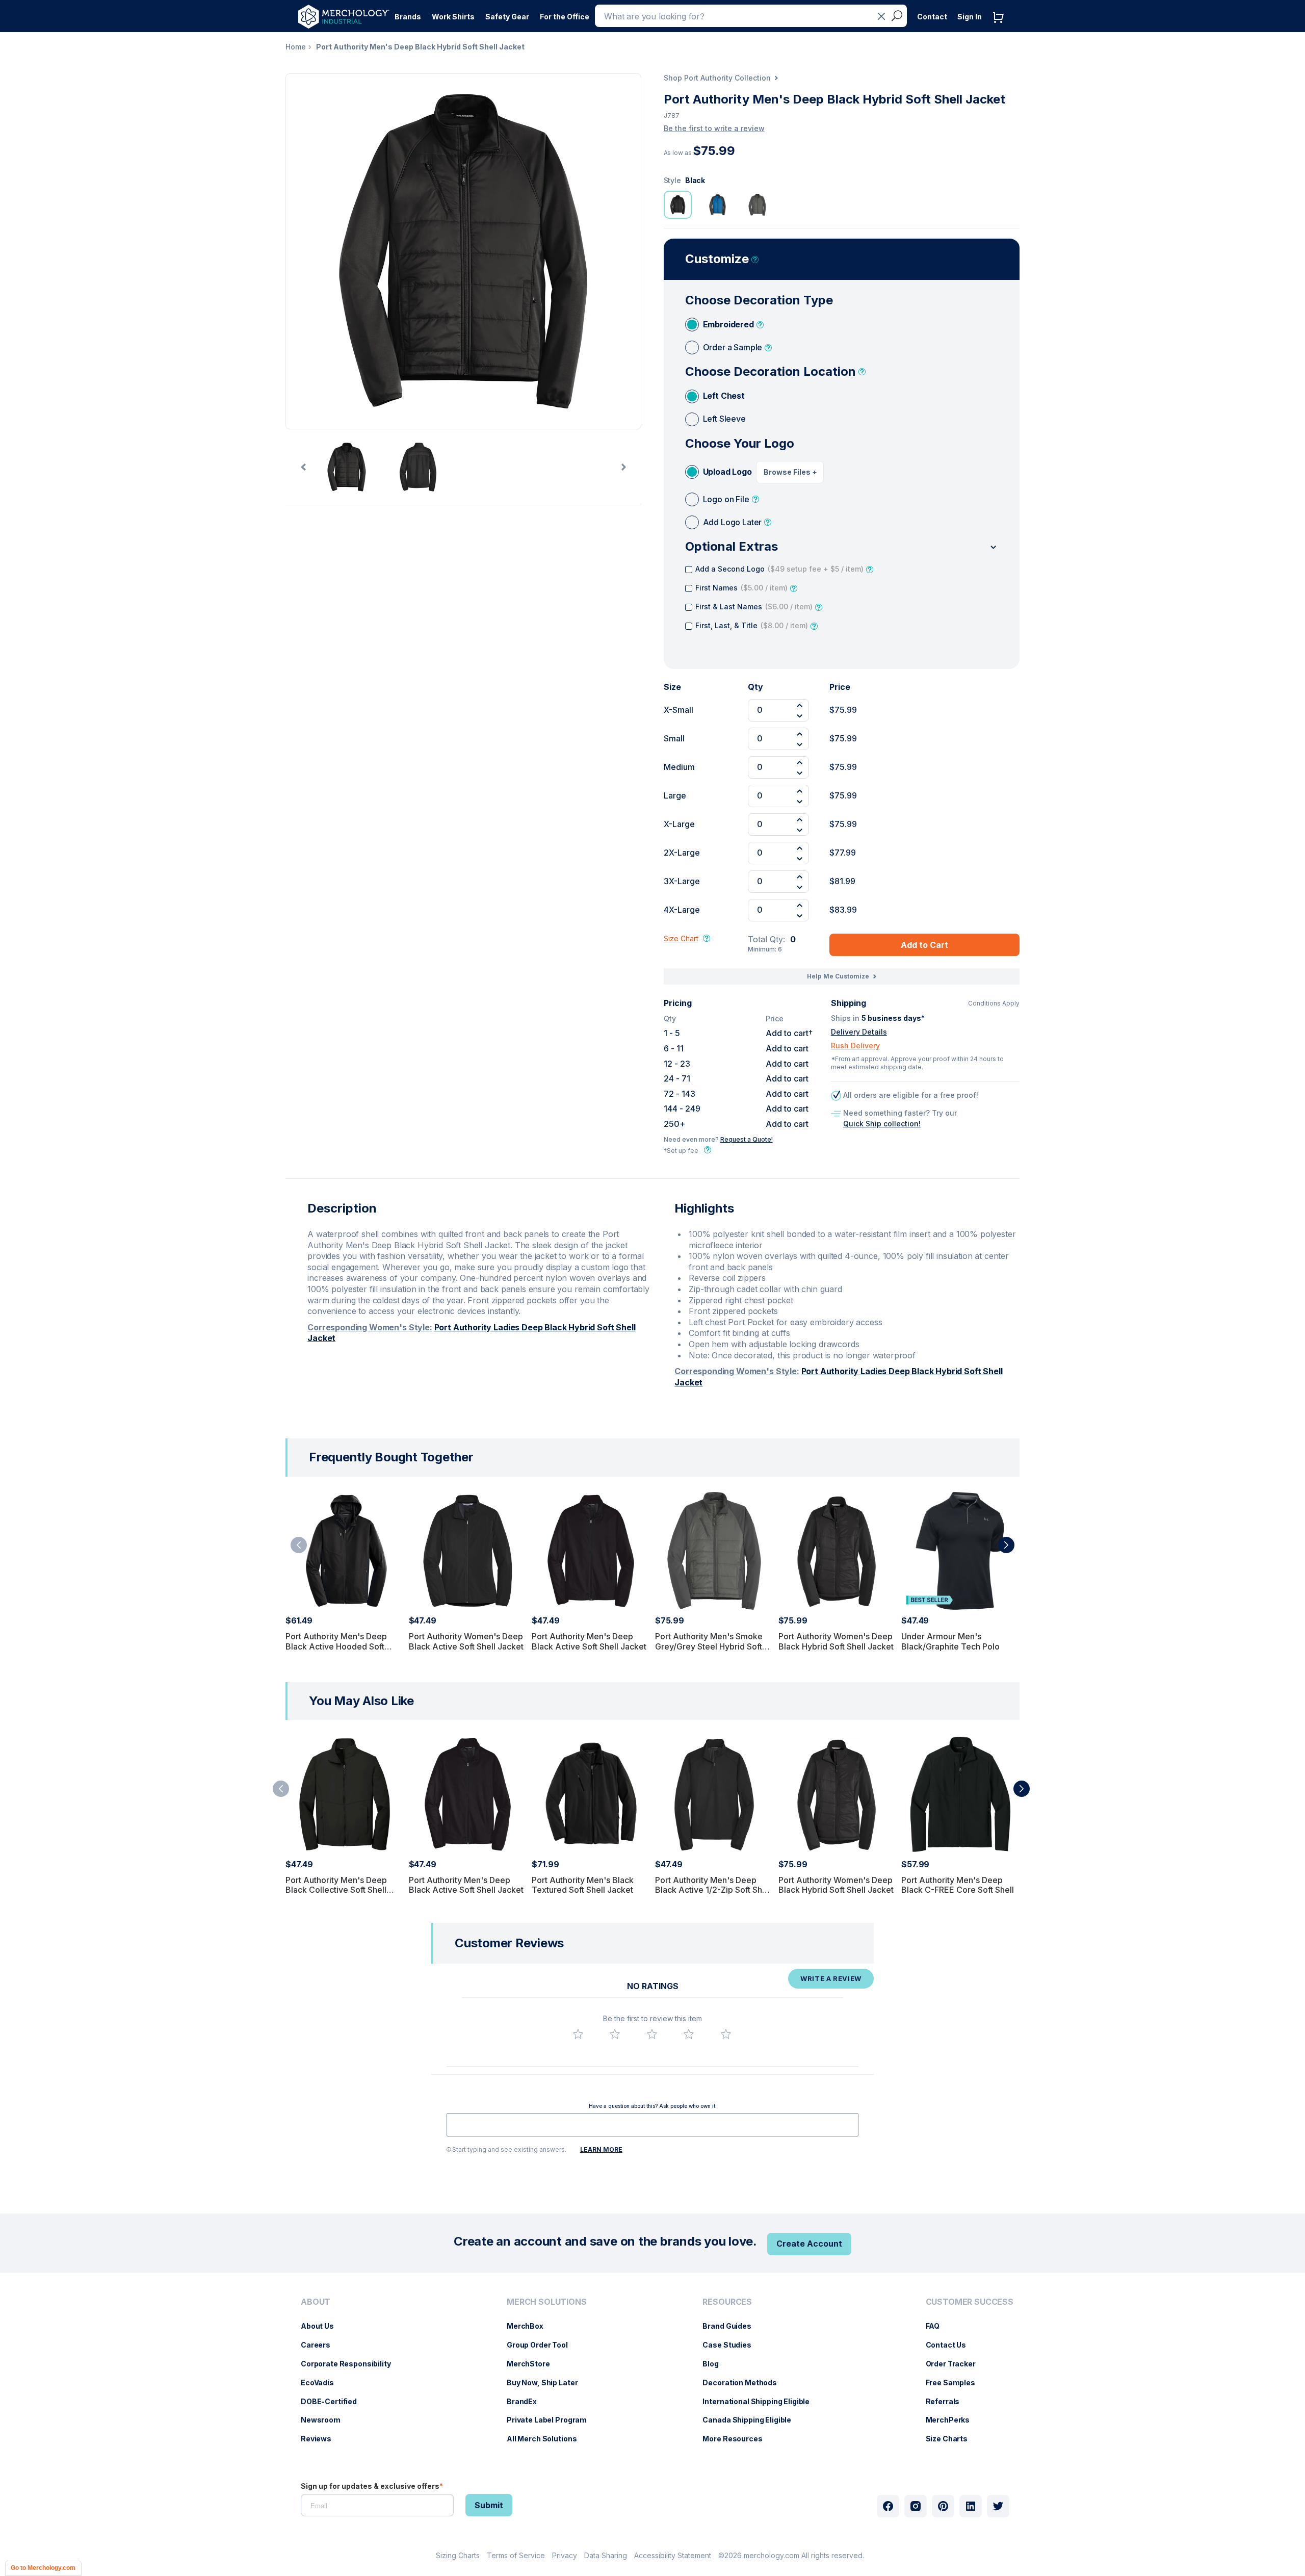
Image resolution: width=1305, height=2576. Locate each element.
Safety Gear (507, 17)
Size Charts (952, 2439)
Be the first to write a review (714, 128)
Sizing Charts (458, 2555)
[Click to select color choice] (678, 205)
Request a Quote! (747, 1139)
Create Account (809, 2244)
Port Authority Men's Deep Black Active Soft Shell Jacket (589, 1641)
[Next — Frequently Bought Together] (1006, 1545)
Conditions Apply (994, 1003)
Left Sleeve (724, 419)
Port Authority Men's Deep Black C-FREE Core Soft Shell (958, 1885)
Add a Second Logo (779, 569)
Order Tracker (956, 2364)
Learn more (601, 2149)
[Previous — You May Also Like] (281, 1789)
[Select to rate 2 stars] (615, 2034)
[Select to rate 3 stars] (652, 2034)
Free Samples (956, 2382)
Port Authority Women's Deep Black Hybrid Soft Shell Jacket (836, 1641)
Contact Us (951, 2345)
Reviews (321, 2439)
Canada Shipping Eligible (752, 2420)
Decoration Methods (745, 2382)
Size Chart (681, 938)
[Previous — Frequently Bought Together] (299, 1545)
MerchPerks (953, 2420)
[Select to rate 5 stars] (726, 2034)
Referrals (948, 2401)
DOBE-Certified (334, 2401)
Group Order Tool (542, 2345)
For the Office (565, 17)
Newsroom (326, 2420)
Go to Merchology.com (43, 2568)
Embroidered (728, 324)
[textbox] (652, 2125)
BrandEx (527, 2401)
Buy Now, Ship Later (547, 2382)
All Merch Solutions (547, 2439)
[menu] (348, 2375)
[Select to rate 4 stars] (689, 2034)
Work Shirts (453, 17)
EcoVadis (322, 2382)
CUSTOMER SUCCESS (970, 2302)
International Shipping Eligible (761, 2401)
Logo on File (726, 499)
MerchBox (530, 2326)
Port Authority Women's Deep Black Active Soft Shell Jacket (466, 1641)
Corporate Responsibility (351, 2364)
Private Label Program (552, 2420)
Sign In (970, 17)
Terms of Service (516, 2555)
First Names (741, 588)
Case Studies (732, 2345)
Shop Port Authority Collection (717, 78)
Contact (932, 17)
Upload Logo (727, 472)
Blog (715, 2364)
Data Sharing (606, 2555)
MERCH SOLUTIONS (547, 2302)
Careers (321, 2345)
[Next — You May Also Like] (1022, 1789)
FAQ (938, 2326)
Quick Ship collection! (882, 1124)
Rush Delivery (855, 1046)
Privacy (565, 2555)
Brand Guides (732, 2326)
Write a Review (831, 1978)
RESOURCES (727, 2302)
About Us (322, 2326)
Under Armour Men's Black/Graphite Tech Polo (950, 1641)
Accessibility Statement (673, 2555)
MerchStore (533, 2364)
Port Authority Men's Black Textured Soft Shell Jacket (583, 1885)
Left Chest (724, 396)
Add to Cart (924, 945)
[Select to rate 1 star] (578, 2034)
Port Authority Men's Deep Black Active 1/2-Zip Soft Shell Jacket (713, 1890)
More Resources (737, 2439)
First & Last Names (754, 607)
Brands (408, 17)
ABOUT (316, 2302)
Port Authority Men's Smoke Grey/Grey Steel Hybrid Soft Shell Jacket (709, 1646)
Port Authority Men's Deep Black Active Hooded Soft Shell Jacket (336, 1646)
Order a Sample (733, 347)
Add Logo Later (733, 522)
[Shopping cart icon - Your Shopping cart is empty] (1001, 28)
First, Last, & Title (752, 625)
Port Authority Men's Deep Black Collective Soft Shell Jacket (336, 1890)
